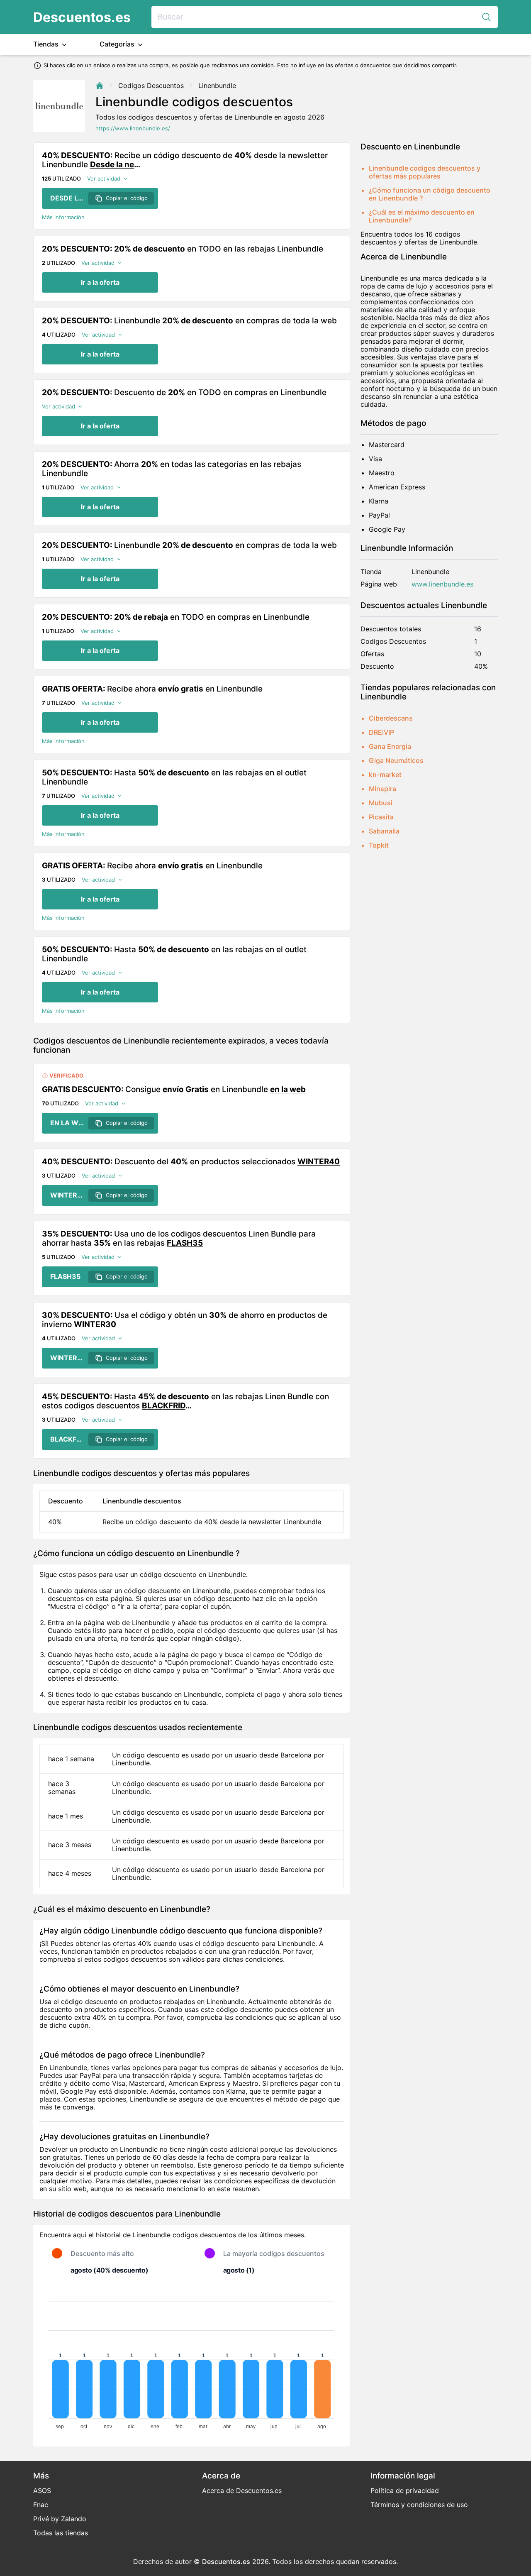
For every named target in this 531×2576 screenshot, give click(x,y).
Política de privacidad (405, 2490)
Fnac (41, 2505)
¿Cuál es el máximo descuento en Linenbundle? (422, 216)
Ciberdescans (391, 718)
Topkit (379, 845)
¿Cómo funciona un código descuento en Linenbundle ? (430, 194)
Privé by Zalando (60, 2519)
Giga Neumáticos (396, 760)
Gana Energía (390, 746)
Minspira (382, 789)
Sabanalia (384, 831)
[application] (192, 2361)
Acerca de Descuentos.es (242, 2490)
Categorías (118, 44)
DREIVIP (381, 732)
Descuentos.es (82, 17)
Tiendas (47, 44)
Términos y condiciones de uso (419, 2505)
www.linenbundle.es (442, 584)
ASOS (42, 2490)
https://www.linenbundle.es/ (133, 128)
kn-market (385, 775)
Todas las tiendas (61, 2533)
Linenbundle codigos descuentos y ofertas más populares (425, 172)
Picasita (381, 817)
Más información (63, 217)
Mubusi (381, 803)
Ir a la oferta (100, 282)
